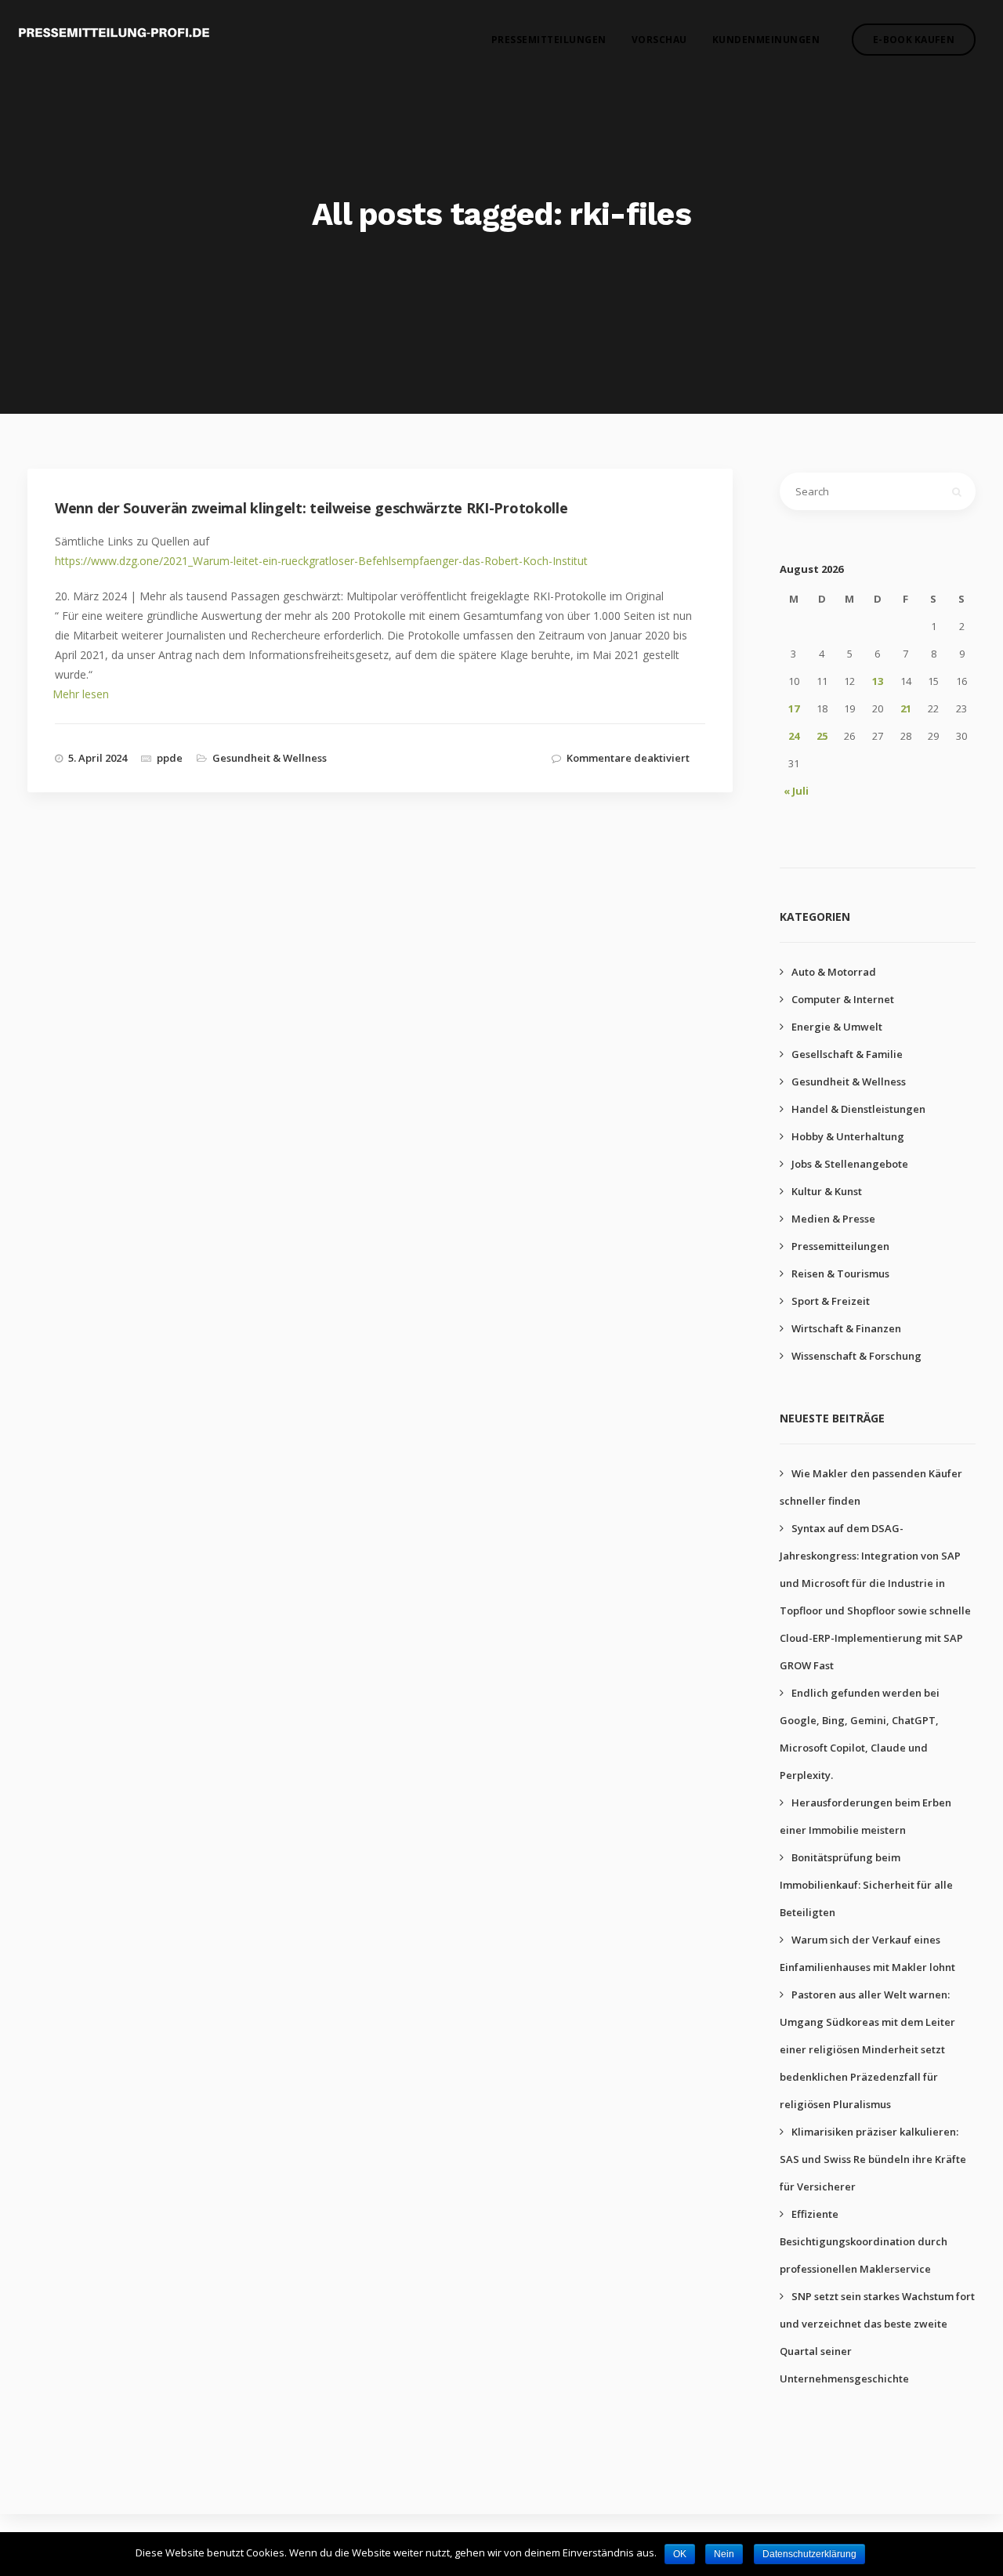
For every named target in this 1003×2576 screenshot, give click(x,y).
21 (906, 708)
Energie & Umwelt (837, 1027)
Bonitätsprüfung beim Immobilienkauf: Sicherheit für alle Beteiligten (866, 1885)
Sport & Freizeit (831, 1301)
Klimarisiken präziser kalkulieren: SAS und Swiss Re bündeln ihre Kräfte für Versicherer (873, 2159)
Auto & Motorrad (834, 972)
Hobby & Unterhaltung (848, 1136)
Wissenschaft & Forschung (856, 1356)
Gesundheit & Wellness (270, 758)
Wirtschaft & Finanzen (846, 1328)
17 (794, 708)
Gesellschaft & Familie (847, 1054)
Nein (724, 2554)
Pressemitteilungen (549, 40)
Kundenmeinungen (766, 40)
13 (878, 681)
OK (680, 2554)
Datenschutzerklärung (809, 2554)
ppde (170, 758)
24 (794, 736)
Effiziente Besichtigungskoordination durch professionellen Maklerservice (864, 2241)
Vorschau (659, 40)
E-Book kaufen (914, 40)
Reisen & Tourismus (840, 1274)
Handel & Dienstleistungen (858, 1109)
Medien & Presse (833, 1219)
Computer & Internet (843, 999)
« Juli (796, 791)
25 (822, 736)
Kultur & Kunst (827, 1191)
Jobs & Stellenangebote (850, 1164)
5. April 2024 (98, 758)
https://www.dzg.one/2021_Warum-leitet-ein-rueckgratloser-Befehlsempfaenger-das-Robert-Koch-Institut (321, 561)
